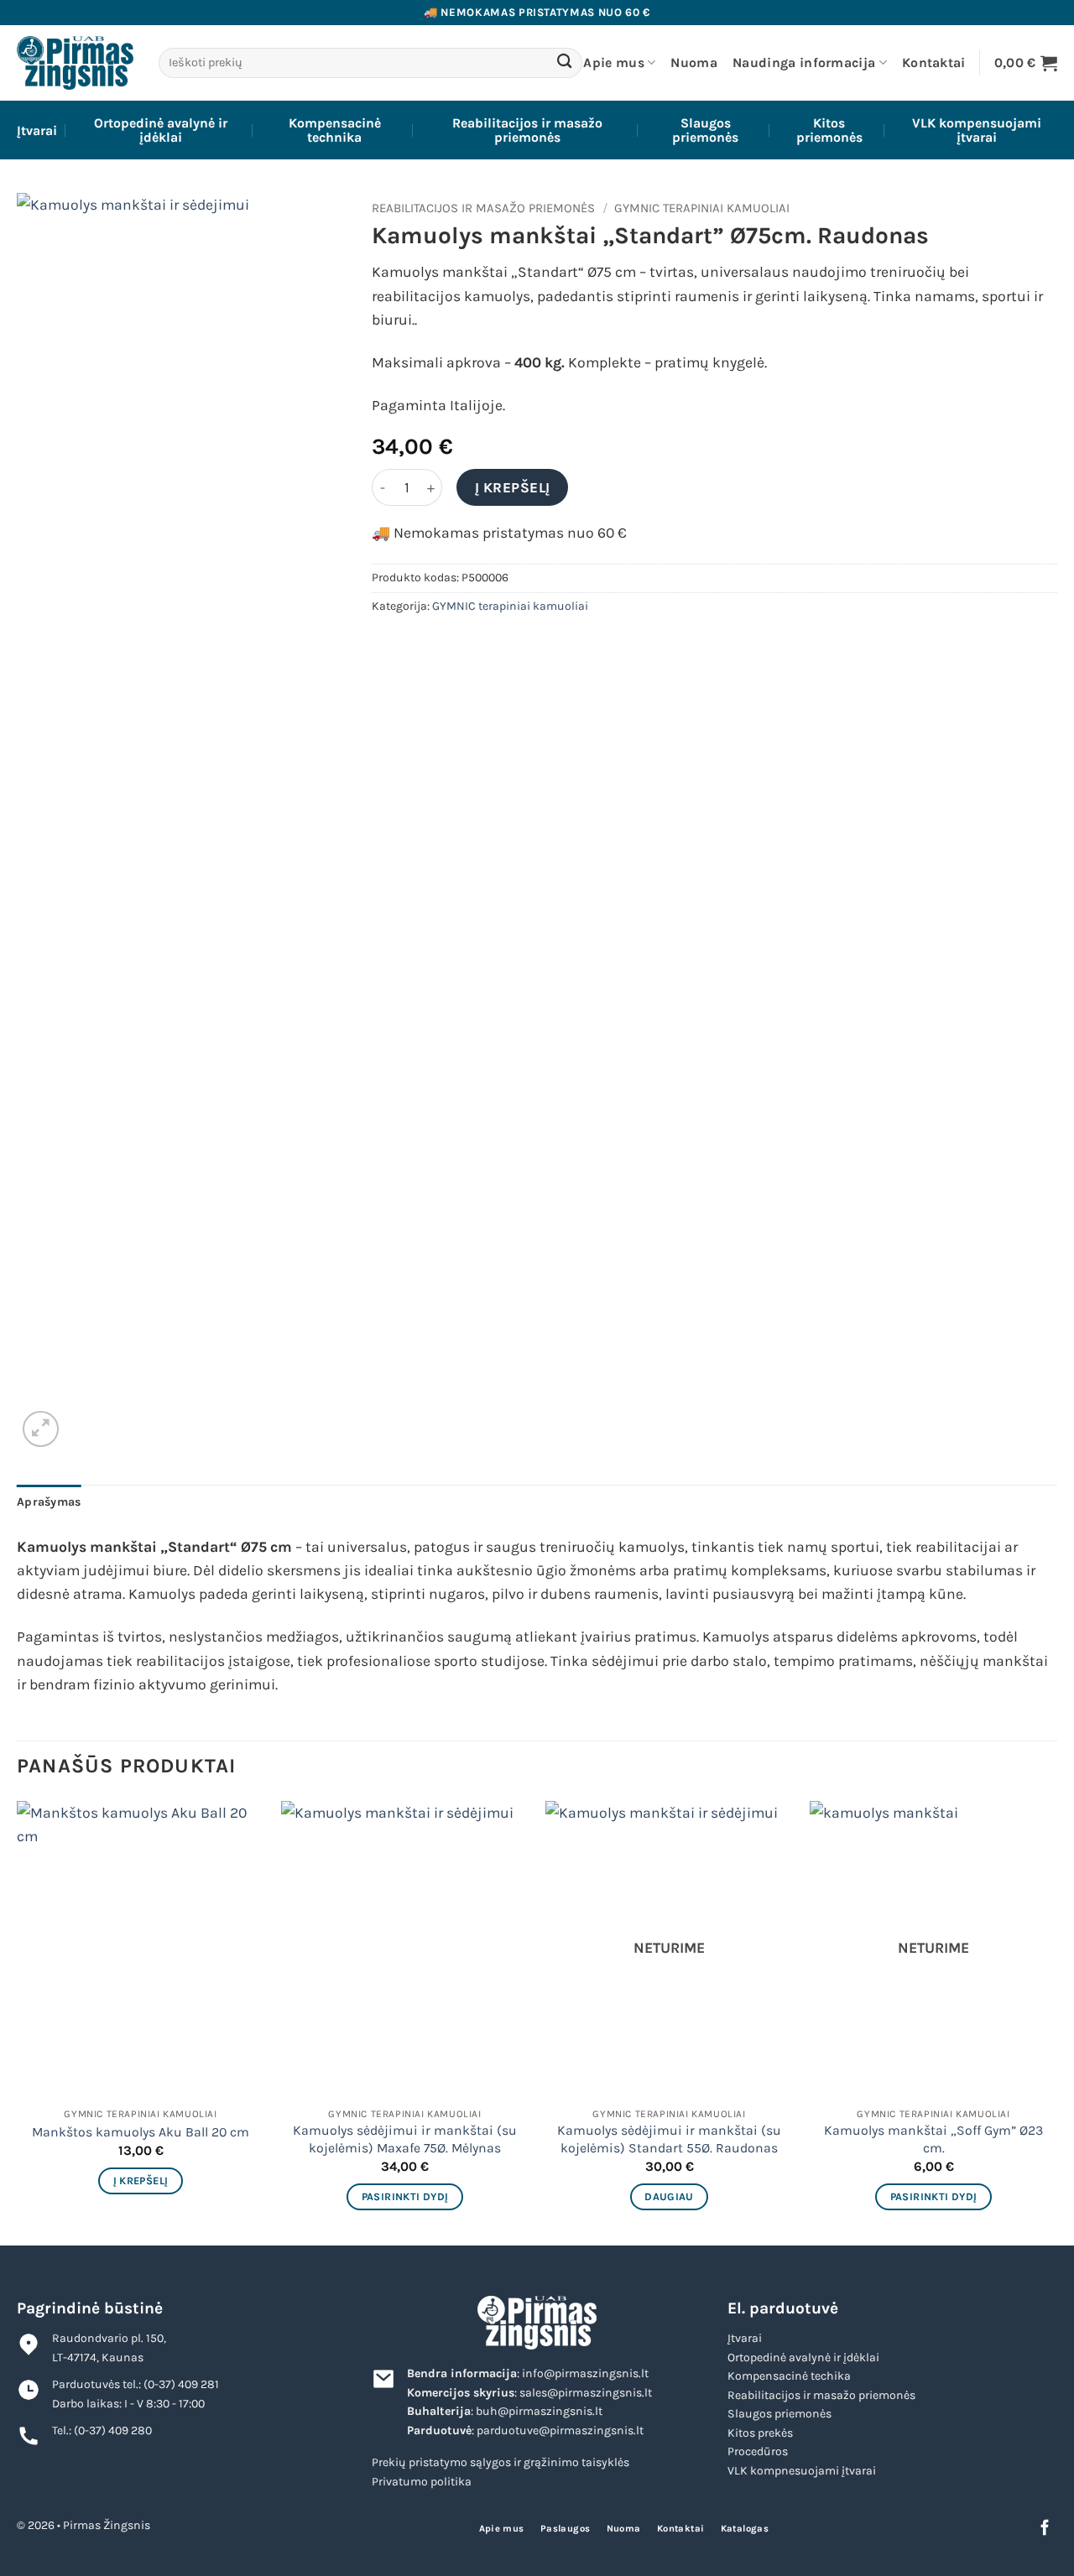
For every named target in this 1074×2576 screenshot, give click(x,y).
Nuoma (694, 62)
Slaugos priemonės (705, 130)
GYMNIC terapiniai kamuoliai (702, 208)
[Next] (1056, 2022)
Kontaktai (934, 62)
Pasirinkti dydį (405, 2196)
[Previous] (18, 2022)
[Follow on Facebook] (1045, 2529)
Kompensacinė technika (335, 130)
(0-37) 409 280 (113, 2430)
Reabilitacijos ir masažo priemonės (527, 130)
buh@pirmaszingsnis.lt (539, 2411)
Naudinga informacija (804, 62)
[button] (1026, 62)
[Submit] (565, 63)
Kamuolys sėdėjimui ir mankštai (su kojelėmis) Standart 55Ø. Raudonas (669, 2139)
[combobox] (370, 63)
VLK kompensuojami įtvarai (977, 130)
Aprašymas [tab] (49, 1502)
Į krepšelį (513, 487)
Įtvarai (37, 130)
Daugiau (669, 2196)
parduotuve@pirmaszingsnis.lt (560, 2430)
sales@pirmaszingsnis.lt (586, 2393)
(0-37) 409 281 (181, 2384)
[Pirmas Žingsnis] (75, 62)
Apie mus (614, 62)
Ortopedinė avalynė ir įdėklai (161, 130)
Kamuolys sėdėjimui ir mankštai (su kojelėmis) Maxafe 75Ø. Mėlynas (405, 2139)
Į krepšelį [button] (141, 2180)
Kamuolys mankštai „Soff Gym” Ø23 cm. (933, 2139)
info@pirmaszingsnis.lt (585, 2373)
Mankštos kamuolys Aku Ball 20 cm (141, 2132)
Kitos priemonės (829, 130)
